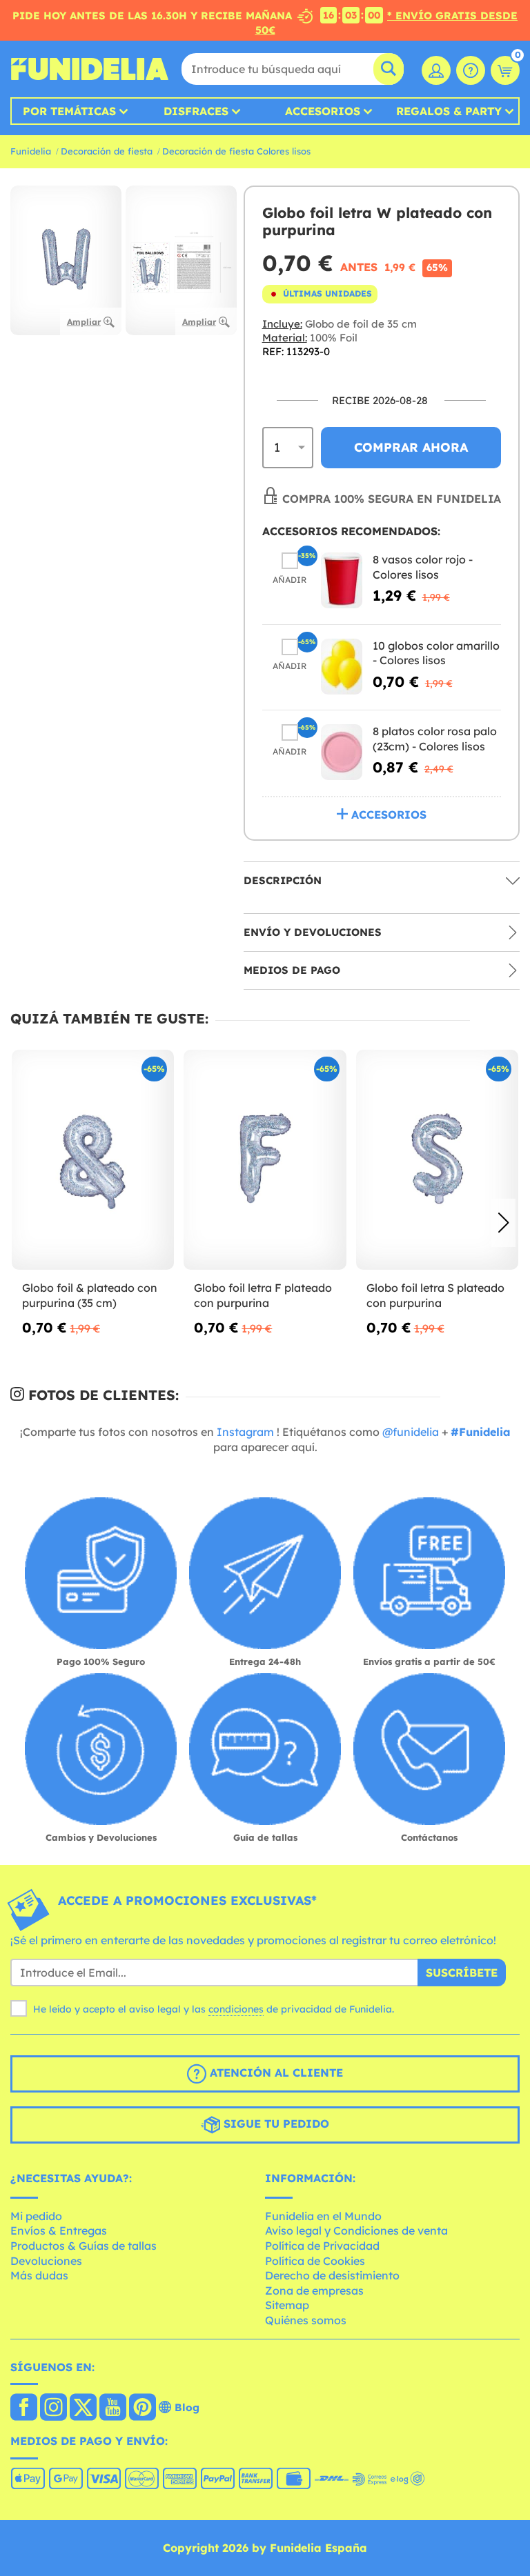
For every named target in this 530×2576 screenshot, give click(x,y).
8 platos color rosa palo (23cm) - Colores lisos (435, 739)
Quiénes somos (306, 2320)
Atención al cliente (275, 2073)
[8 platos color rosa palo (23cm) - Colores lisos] (342, 752)
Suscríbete (462, 1973)
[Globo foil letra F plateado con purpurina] (265, 1160)
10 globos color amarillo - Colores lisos (436, 653)
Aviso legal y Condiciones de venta (356, 2230)
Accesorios (323, 111)
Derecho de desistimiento (332, 2275)
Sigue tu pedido (275, 2124)
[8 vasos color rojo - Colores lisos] (342, 580)
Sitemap (287, 2305)
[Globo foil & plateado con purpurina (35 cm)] (93, 1160)
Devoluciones (46, 2261)
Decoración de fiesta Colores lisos (236, 151)
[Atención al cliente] (471, 70)
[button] (503, 1223)
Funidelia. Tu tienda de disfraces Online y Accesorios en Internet (90, 69)
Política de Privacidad (322, 2246)
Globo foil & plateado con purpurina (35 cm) (90, 1295)
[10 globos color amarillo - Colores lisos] (342, 667)
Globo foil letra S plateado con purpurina (435, 1295)
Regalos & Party (449, 111)
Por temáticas (69, 111)
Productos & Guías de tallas (84, 2246)
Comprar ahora (411, 447)
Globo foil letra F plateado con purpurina (263, 1295)
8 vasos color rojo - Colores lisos (423, 567)
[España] (24, 2408)
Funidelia (31, 151)
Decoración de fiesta (107, 151)
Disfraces (196, 111)
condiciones (236, 2009)
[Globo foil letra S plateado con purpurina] (437, 1160)
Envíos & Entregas (59, 2230)
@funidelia (411, 1432)
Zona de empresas (314, 2290)
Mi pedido (36, 2216)
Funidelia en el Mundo (323, 2216)
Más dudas (39, 2275)
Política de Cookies (315, 2261)
